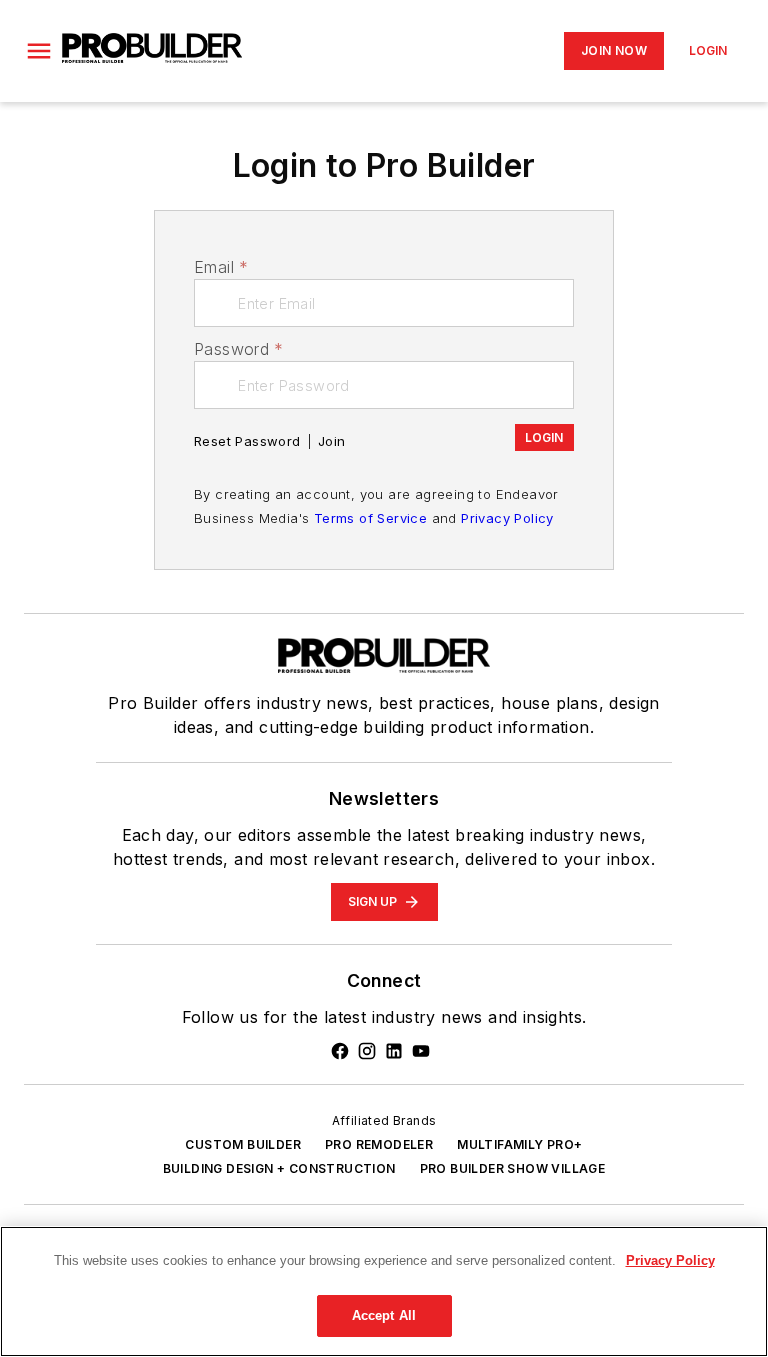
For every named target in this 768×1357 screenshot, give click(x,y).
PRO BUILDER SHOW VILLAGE (513, 1168)
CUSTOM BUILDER (243, 1144)
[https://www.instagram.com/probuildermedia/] (367, 1051)
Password (239, 349)
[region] (384, 1291)
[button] (39, 51)
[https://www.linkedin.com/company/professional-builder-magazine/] (394, 1051)
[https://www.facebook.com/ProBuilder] (340, 1051)
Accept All (384, 1315)
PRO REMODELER (379, 1144)
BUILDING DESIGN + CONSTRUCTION (279, 1168)
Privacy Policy (507, 518)
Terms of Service (370, 518)
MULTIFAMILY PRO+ (519, 1144)
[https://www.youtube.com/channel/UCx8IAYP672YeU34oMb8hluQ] (421, 1051)
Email (221, 267)
